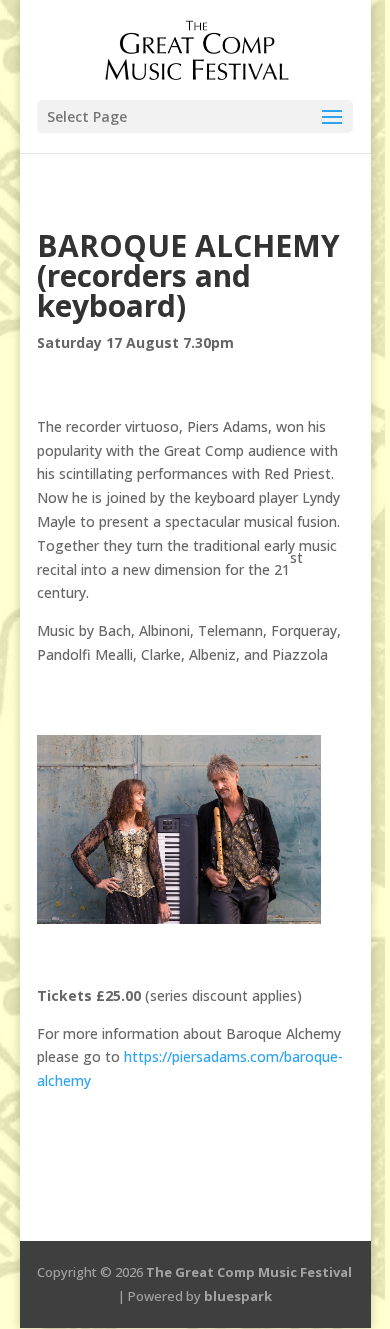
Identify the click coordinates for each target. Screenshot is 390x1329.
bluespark (238, 1296)
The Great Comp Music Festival (249, 1272)
